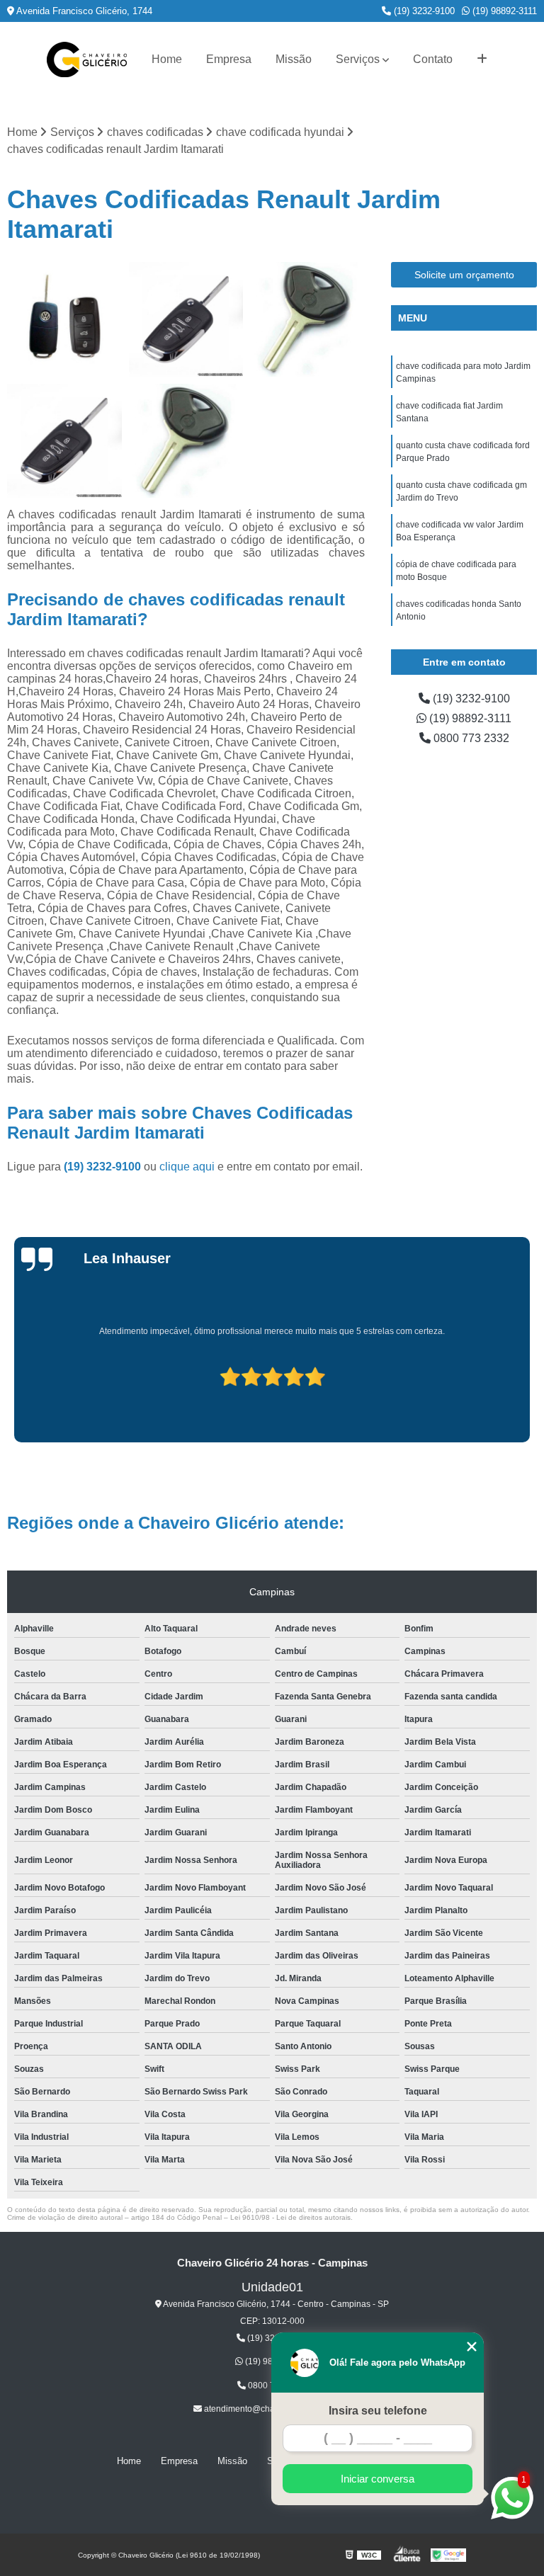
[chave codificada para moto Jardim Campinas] (307, 319)
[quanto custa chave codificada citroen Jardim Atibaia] (186, 319)
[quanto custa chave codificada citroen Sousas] (64, 441)
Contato (433, 59)
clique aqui (187, 1167)
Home (167, 59)
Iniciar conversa (378, 2479)
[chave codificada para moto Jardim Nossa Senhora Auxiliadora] (186, 441)
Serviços (358, 59)
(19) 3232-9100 (423, 11)
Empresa (229, 59)
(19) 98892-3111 (503, 11)
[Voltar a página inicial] (87, 59)
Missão (294, 59)
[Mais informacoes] (482, 59)
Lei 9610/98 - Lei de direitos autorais (290, 2217)
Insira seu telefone (378, 2411)
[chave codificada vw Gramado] (64, 319)
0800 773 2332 (470, 738)
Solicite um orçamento (464, 275)
